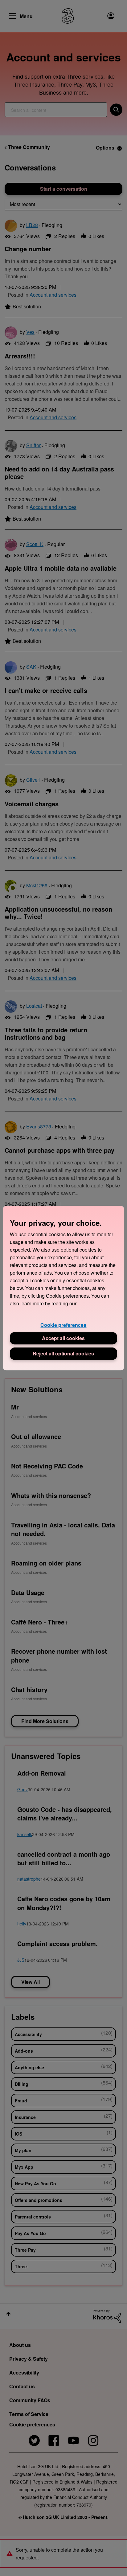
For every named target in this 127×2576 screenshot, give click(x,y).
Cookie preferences (63, 1325)
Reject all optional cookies (63, 1353)
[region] (63, 1288)
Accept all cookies (63, 1338)
